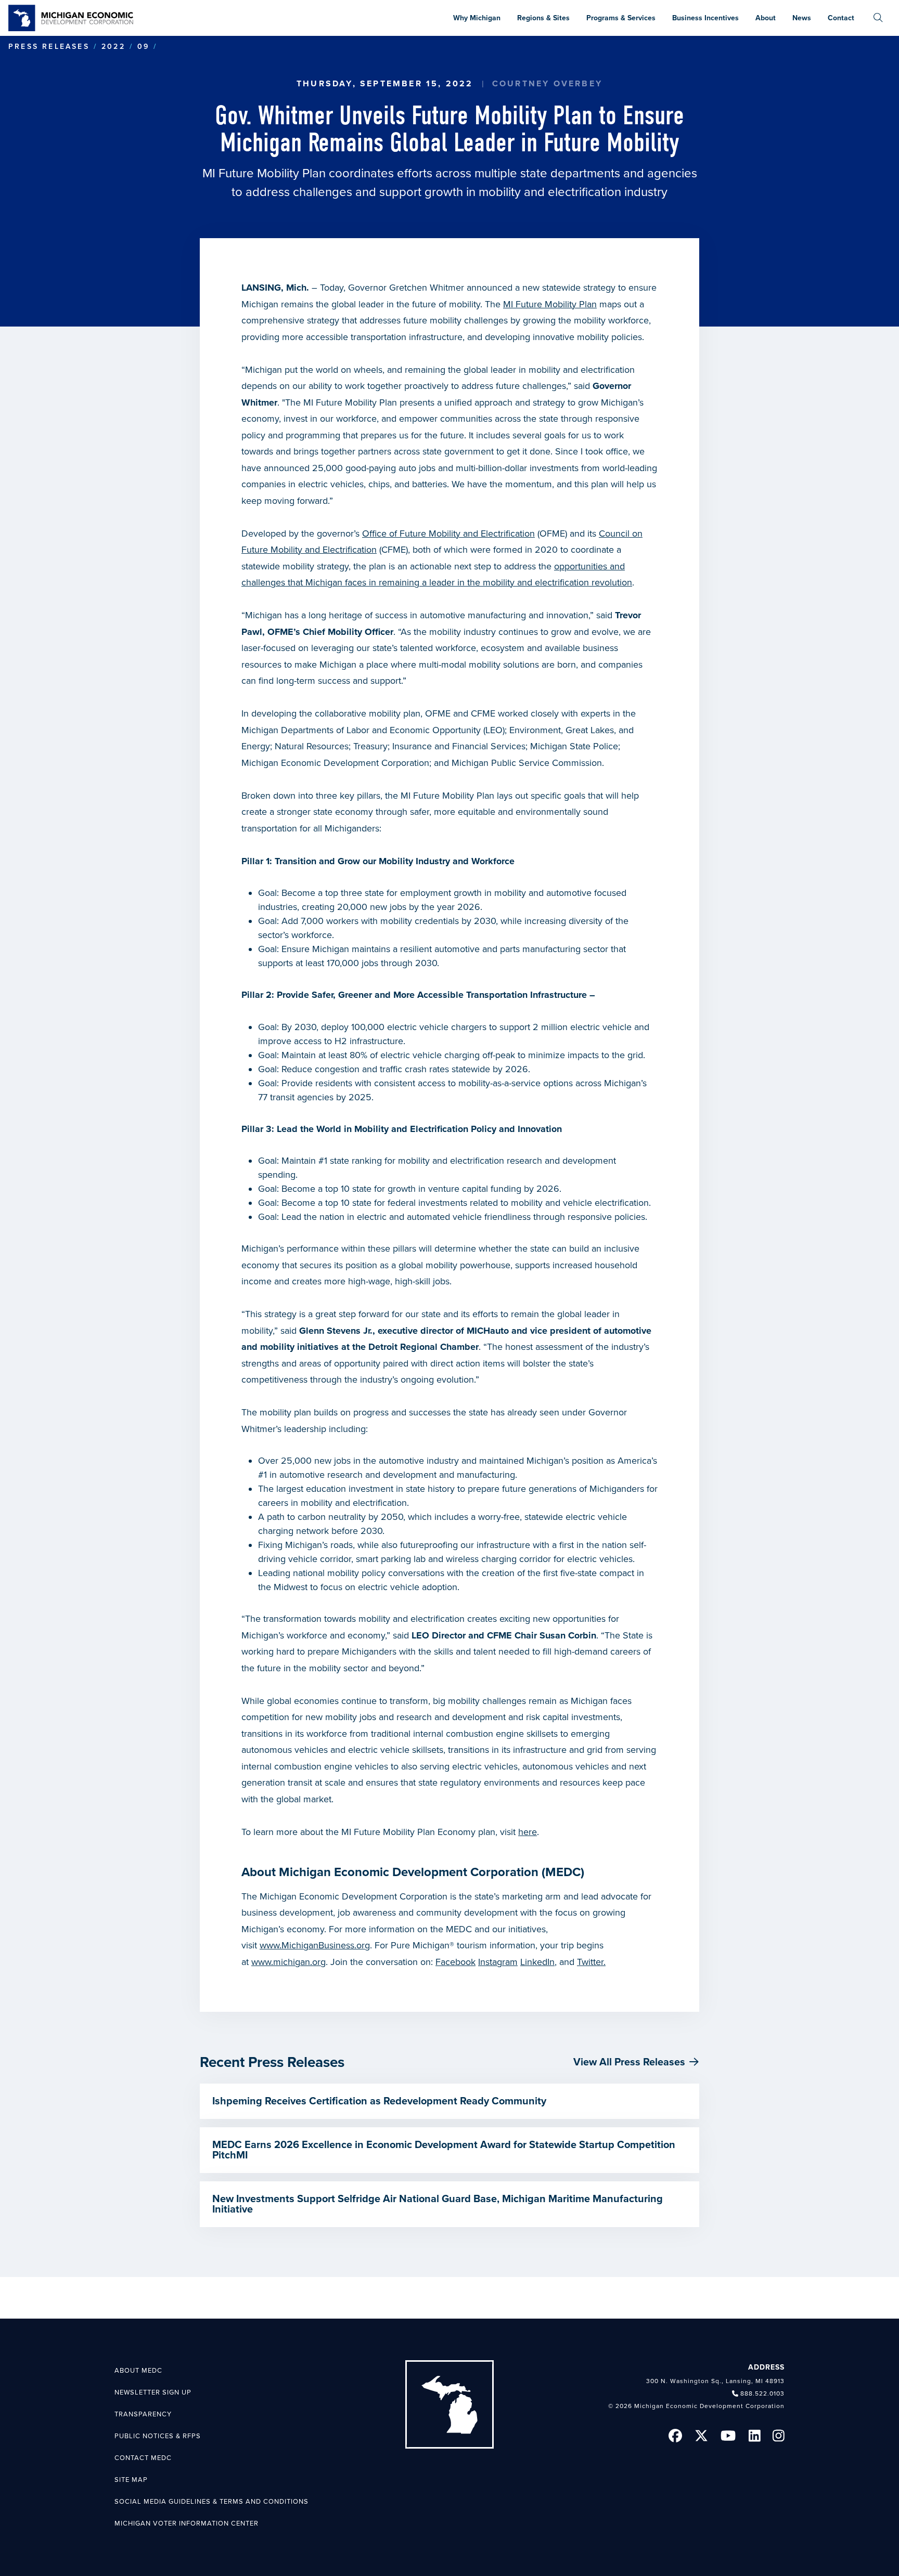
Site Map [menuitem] (131, 2480)
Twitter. (591, 1962)
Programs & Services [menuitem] (621, 18)
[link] (71, 18)
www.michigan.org (288, 1962)
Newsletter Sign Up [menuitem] (153, 2392)
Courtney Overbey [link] (547, 84)
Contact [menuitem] (841, 18)
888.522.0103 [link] (762, 2393)
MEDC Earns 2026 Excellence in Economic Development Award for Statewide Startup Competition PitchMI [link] (444, 2150)
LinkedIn (537, 1962)
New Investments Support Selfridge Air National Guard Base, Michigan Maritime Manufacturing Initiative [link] (438, 2204)
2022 (113, 47)
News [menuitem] (802, 18)
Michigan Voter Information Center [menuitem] (187, 2523)
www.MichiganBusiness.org (315, 1945)
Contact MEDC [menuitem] (143, 2458)
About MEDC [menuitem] (138, 2371)
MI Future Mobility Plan (550, 304)
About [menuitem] (766, 18)
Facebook (455, 1962)
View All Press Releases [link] (629, 2062)
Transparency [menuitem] (143, 2414)
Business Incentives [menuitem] (705, 18)
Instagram (498, 1962)
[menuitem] (878, 18)
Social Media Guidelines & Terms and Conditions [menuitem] (211, 2502)
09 (143, 47)
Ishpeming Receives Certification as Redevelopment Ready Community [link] (379, 2101)
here (528, 1832)
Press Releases (49, 47)
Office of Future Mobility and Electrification (448, 534)
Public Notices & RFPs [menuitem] (158, 2436)
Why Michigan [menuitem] (477, 18)
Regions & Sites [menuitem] (543, 18)
